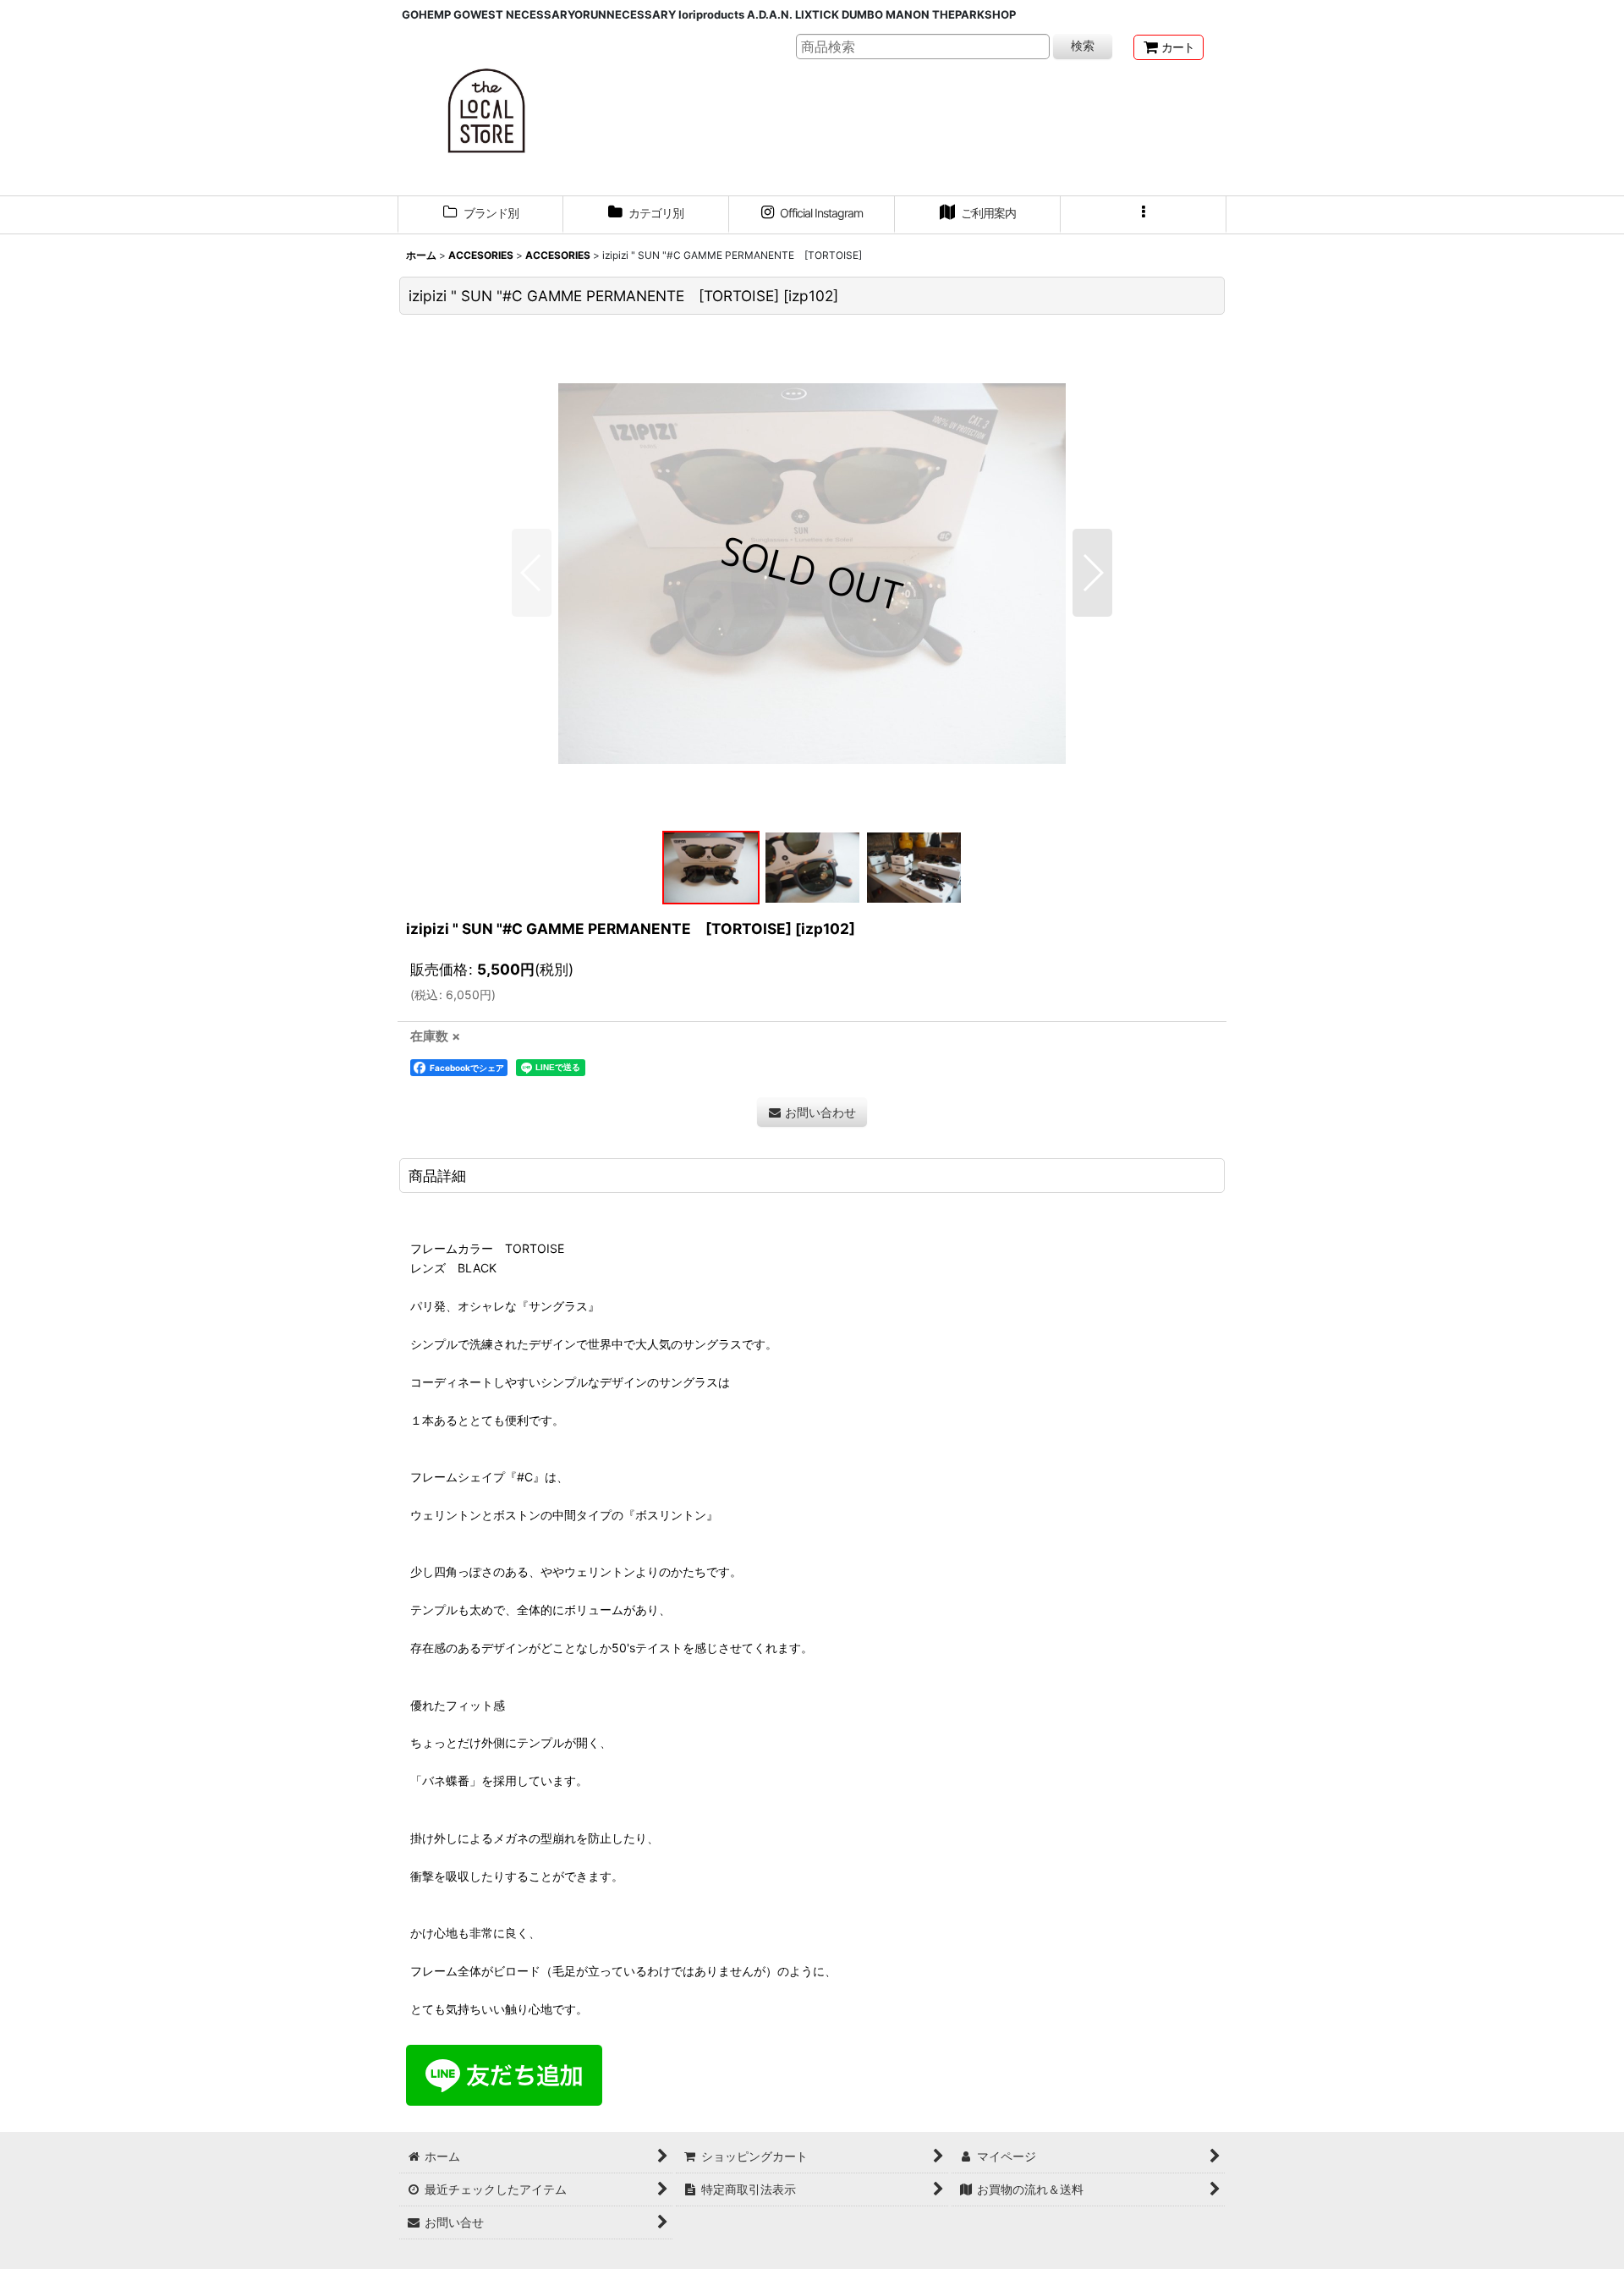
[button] (1144, 215)
